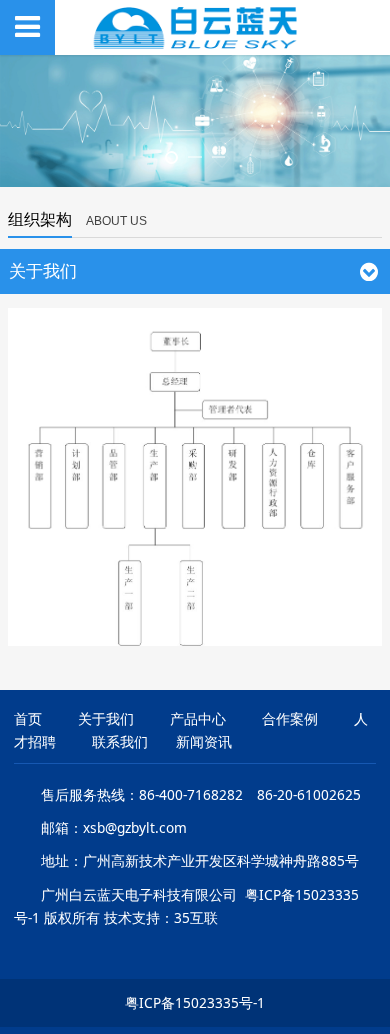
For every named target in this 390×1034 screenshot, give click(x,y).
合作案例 (290, 718)
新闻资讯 (204, 741)
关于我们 (106, 718)
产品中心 (198, 718)
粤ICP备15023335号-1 (195, 1002)
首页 (28, 718)
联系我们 (120, 741)
